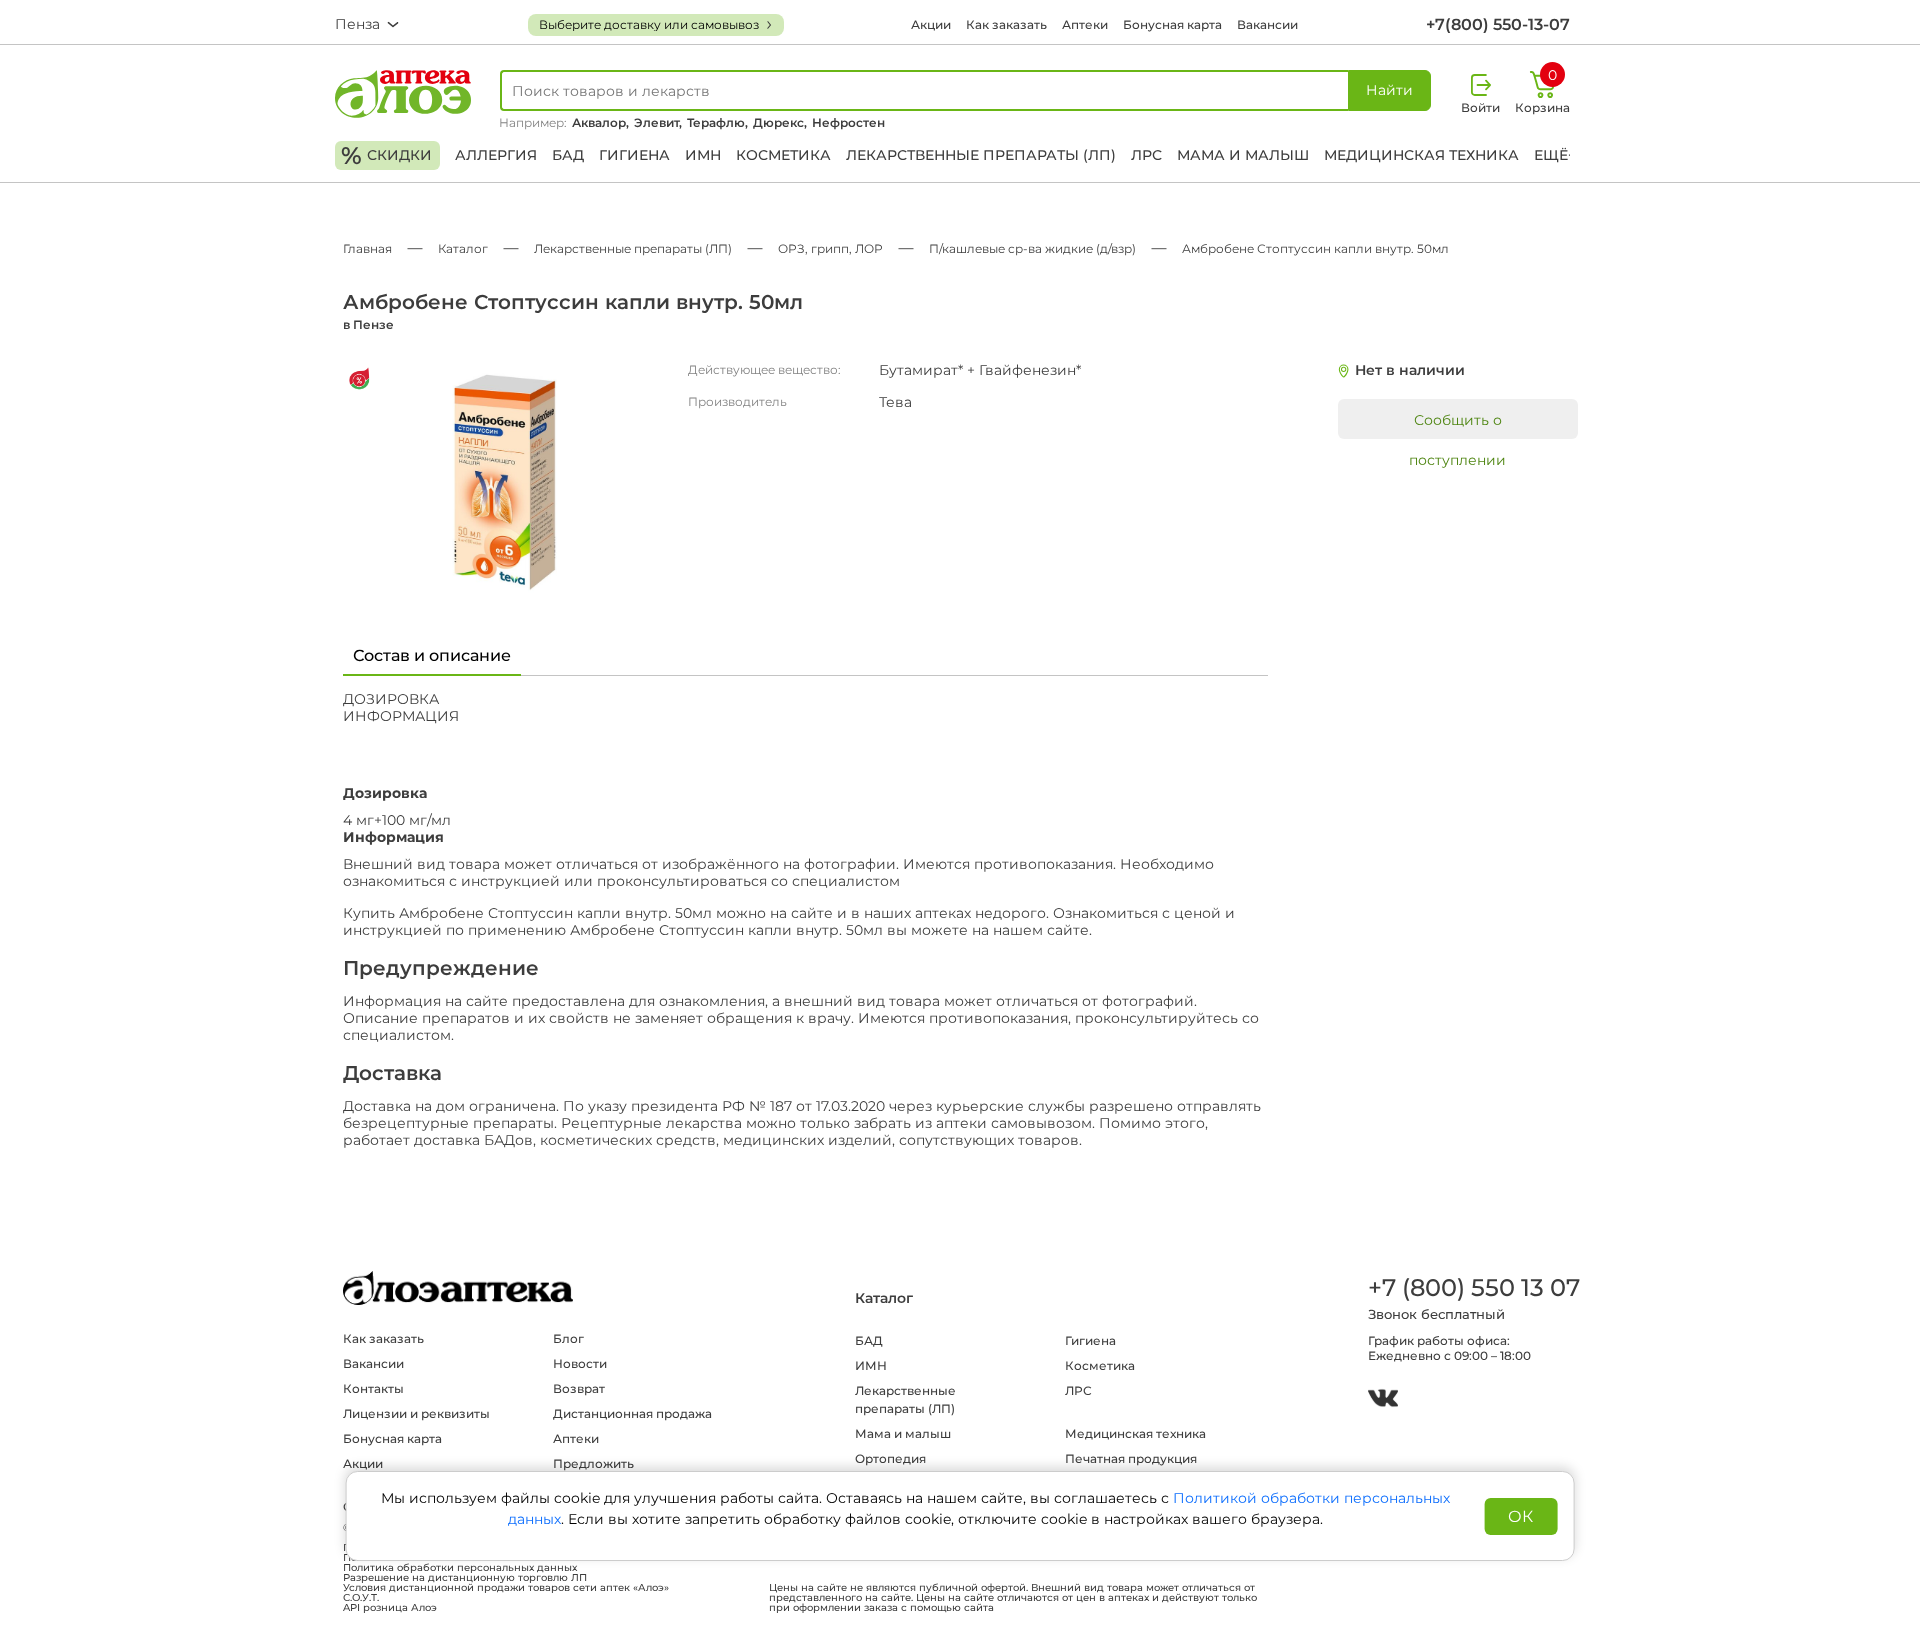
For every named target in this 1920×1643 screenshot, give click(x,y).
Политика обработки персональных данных (460, 1568)
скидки (386, 155)
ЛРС (1146, 155)
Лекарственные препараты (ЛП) (981, 155)
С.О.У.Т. (361, 1598)
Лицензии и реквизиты (416, 1413)
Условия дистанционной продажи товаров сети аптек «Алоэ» (506, 1588)
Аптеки (1085, 24)
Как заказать (1006, 24)
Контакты (373, 1388)
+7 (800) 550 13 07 (1473, 1287)
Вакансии (1267, 24)
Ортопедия (890, 1458)
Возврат (579, 1388)
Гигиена (634, 155)
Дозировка (391, 699)
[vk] (1383, 1400)
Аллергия (496, 155)
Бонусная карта (1172, 24)
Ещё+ (1555, 155)
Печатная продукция (1131, 1458)
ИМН (703, 155)
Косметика (783, 155)
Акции (931, 24)
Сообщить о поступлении (1457, 425)
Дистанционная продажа (632, 1413)
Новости (580, 1363)
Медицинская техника (1421, 155)
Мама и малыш (1243, 155)
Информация (401, 716)
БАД (568, 155)
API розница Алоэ (390, 1608)
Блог (568, 1338)
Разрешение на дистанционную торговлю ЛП (465, 1578)
